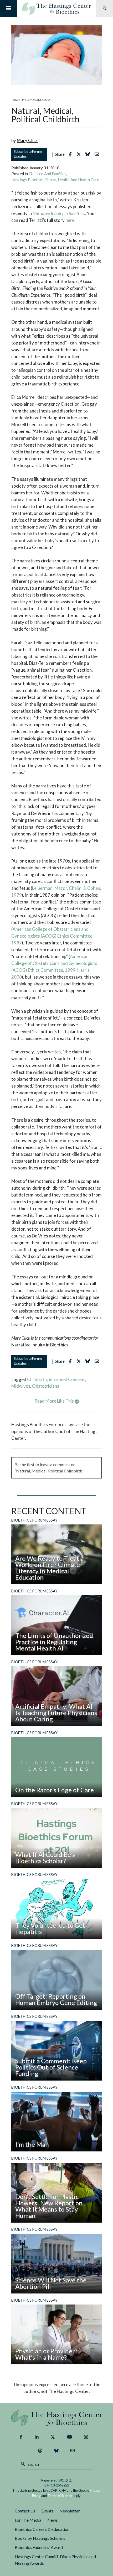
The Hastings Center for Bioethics (56, 8)
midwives (21, 1386)
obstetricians (46, 1386)
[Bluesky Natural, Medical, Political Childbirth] (89, 154)
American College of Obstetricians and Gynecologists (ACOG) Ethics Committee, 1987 (52, 936)
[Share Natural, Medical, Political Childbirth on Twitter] (80, 154)
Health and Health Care (78, 180)
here (70, 220)
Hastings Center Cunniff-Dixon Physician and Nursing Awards (55, 2560)
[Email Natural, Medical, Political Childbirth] (98, 154)
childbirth (37, 1379)
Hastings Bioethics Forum (34, 180)
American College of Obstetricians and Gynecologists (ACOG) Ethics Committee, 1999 (54, 963)
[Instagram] (86, 2437)
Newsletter (70, 2511)
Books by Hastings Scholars (40, 2538)
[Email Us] (73, 2451)
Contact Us (25, 2511)
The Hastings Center (57, 2418)
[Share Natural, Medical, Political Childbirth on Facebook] (71, 154)
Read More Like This (55, 1401)
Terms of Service (60, 2496)
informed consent (67, 1379)
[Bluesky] (56, 2451)
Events (47, 2511)
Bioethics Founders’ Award (39, 2547)
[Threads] (40, 2451)
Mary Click (27, 140)
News (53, 2520)
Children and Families (47, 174)
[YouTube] (70, 2437)
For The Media (28, 2520)
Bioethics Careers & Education (42, 2529)
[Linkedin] (37, 2437)
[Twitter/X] (53, 2437)
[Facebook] (21, 2437)
